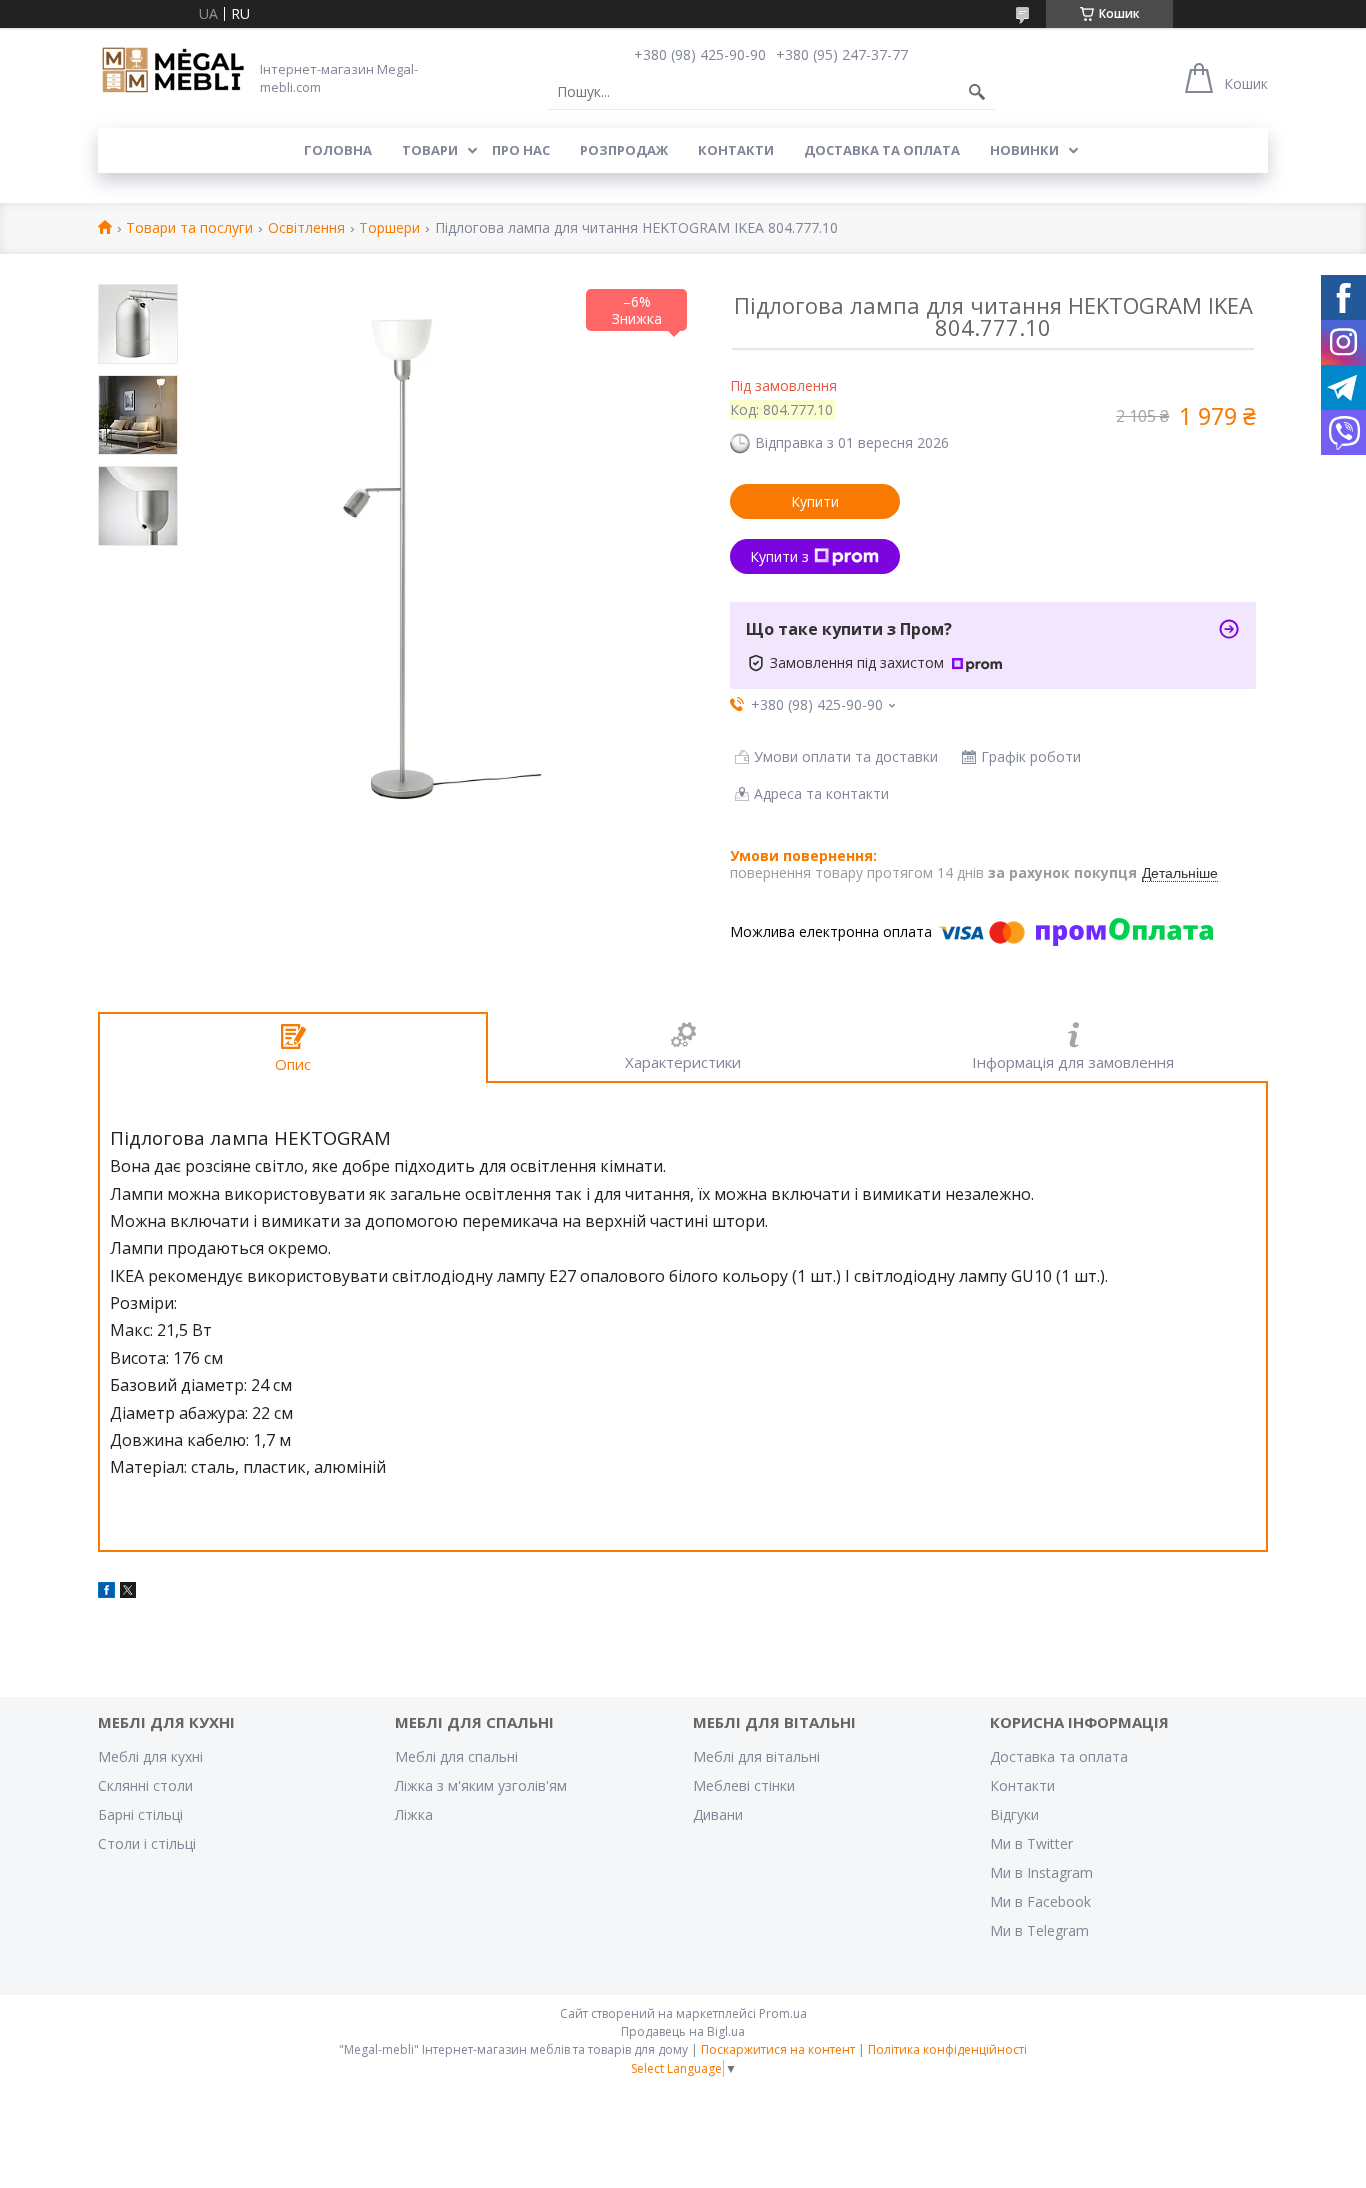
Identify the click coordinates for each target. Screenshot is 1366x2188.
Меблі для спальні (456, 1756)
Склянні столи (145, 1785)
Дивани (718, 1814)
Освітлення (306, 228)
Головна (338, 150)
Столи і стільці (147, 1843)
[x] (128, 1592)
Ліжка (414, 1814)
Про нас (521, 150)
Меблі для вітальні (756, 1756)
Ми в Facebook (1040, 1901)
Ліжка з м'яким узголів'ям (481, 1785)
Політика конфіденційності (947, 2049)
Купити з (779, 556)
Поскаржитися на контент (778, 2049)
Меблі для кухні (150, 1756)
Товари (430, 150)
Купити (815, 501)
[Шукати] (977, 92)
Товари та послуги (189, 228)
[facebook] (106, 1592)
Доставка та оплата (882, 150)
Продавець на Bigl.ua (683, 2031)
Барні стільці (140, 1814)
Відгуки (1014, 1814)
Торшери (389, 228)
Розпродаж (624, 150)
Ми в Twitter (1031, 1843)
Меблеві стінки (744, 1785)
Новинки (1024, 150)
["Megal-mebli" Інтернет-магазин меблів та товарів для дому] (173, 71)
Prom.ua (783, 2013)
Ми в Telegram (1039, 1930)
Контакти (736, 150)
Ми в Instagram (1041, 1872)
